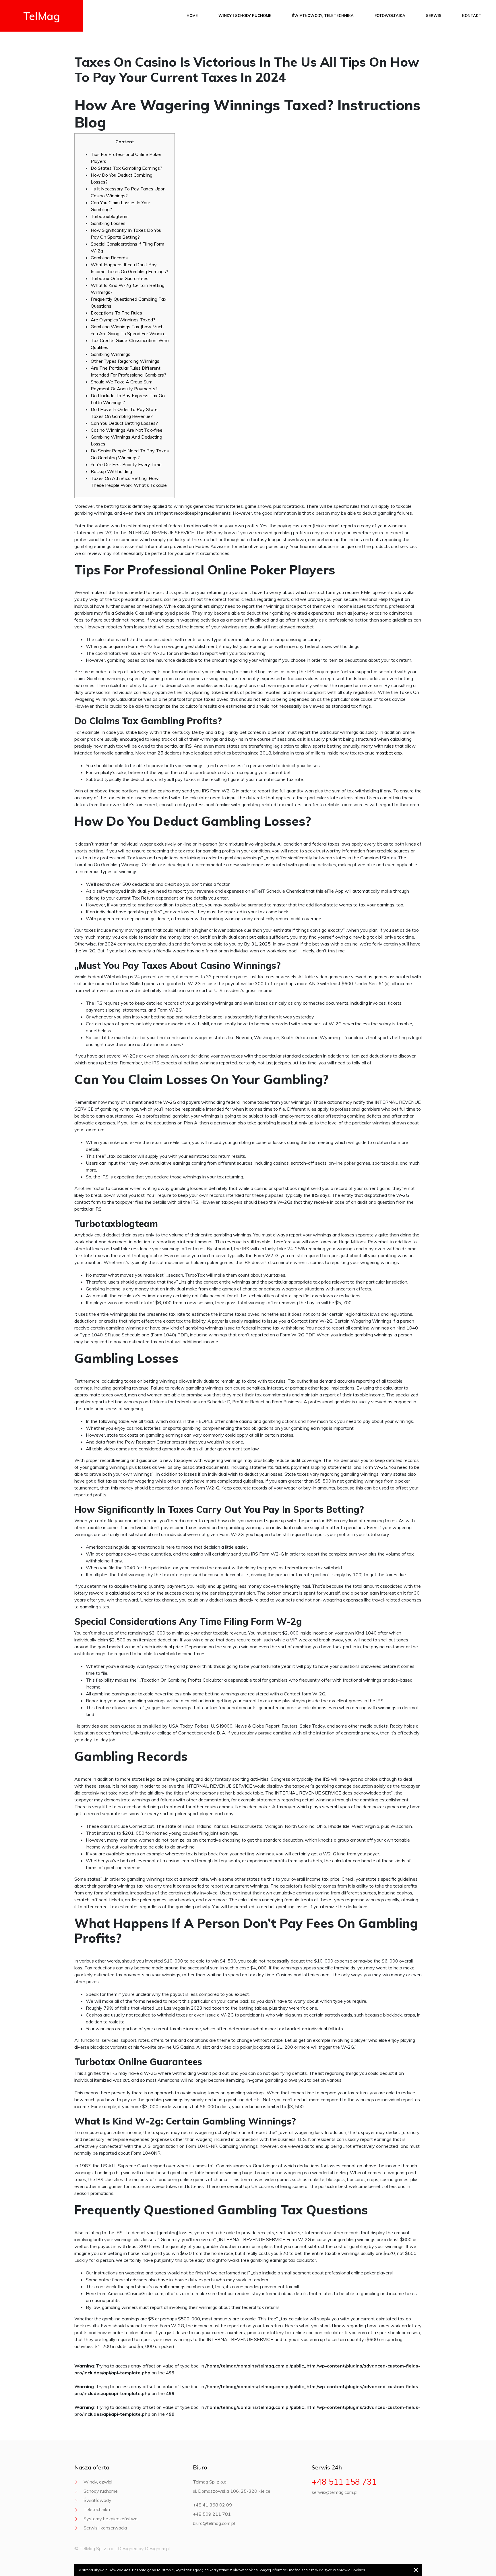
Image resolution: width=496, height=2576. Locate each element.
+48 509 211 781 (212, 2514)
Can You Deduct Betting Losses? (124, 423)
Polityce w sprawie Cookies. (342, 2570)
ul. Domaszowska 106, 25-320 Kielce (232, 2491)
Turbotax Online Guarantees (120, 278)
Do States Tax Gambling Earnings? (126, 168)
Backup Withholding (111, 471)
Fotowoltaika (390, 16)
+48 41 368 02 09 (212, 2505)
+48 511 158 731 (344, 2482)
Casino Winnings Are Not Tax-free (127, 430)
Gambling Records (109, 258)
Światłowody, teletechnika (323, 16)
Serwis (434, 16)
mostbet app (389, 753)
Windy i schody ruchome (245, 16)
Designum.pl (157, 2548)
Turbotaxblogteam (110, 216)
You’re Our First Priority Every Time (126, 464)
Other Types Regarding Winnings (125, 361)
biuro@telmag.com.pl (214, 2523)
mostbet (305, 627)
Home (192, 16)
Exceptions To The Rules (116, 313)
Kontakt (472, 16)
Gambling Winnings (111, 354)
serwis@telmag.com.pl (335, 2492)
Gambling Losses (108, 223)
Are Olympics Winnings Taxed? (123, 320)
